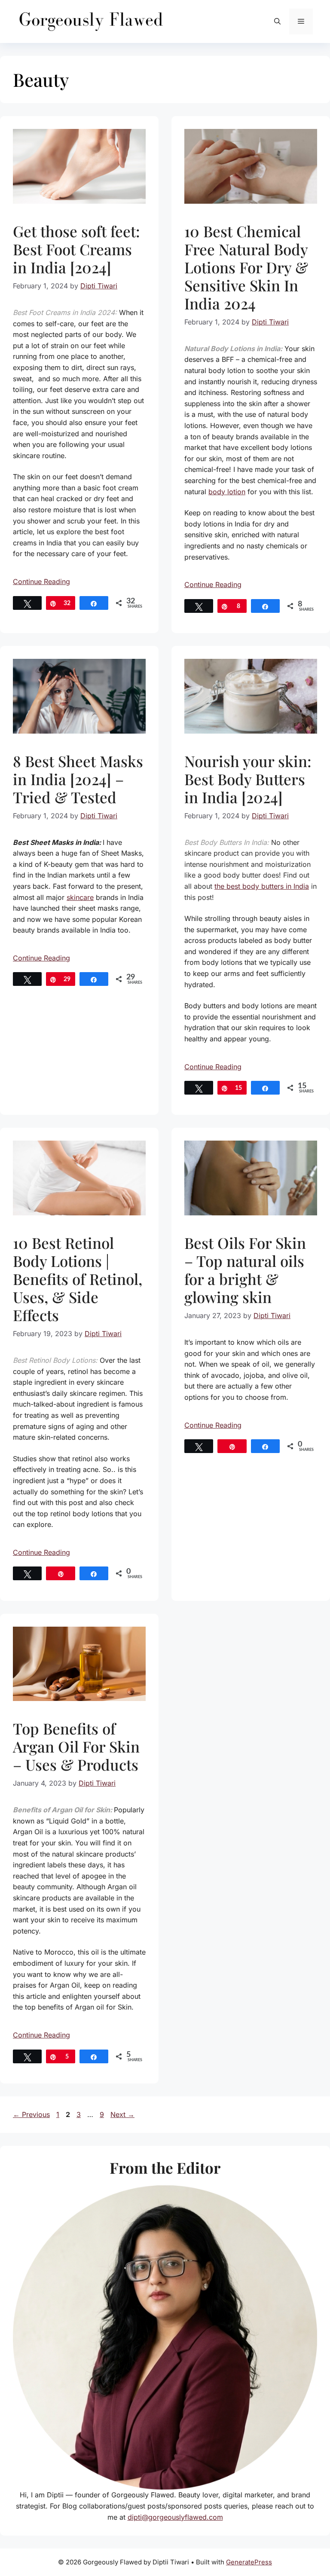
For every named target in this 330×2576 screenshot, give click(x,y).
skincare (80, 897)
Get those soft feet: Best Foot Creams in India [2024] (76, 249)
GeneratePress (249, 2562)
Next (122, 2114)
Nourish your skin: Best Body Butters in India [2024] (248, 779)
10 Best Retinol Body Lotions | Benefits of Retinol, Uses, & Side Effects (78, 1279)
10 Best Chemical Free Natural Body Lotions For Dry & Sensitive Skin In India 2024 (246, 267)
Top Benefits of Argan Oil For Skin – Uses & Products (76, 1746)
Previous (31, 2114)
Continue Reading (41, 581)
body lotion (227, 492)
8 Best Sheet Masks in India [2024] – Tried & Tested (78, 779)
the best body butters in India (262, 886)
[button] (277, 21)
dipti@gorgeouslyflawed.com (175, 2517)
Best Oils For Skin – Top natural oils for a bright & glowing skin (245, 1270)
